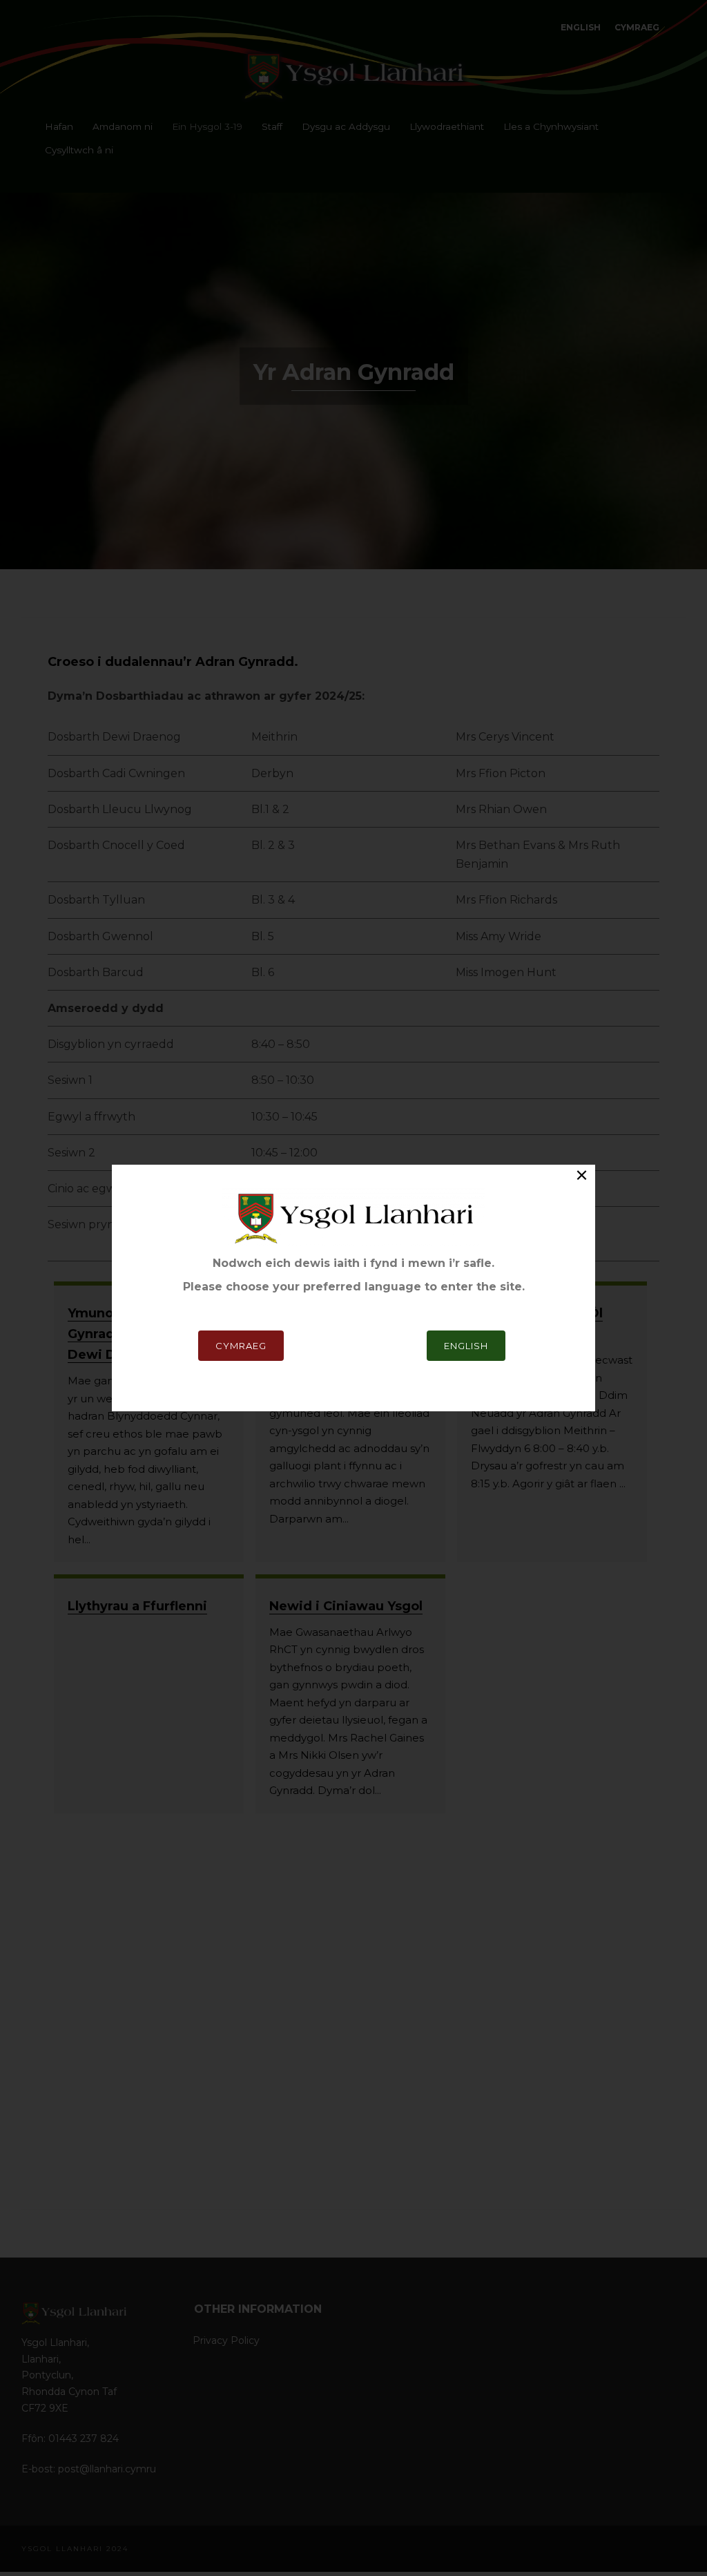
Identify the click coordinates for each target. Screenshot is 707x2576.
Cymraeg (241, 1346)
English (466, 1346)
